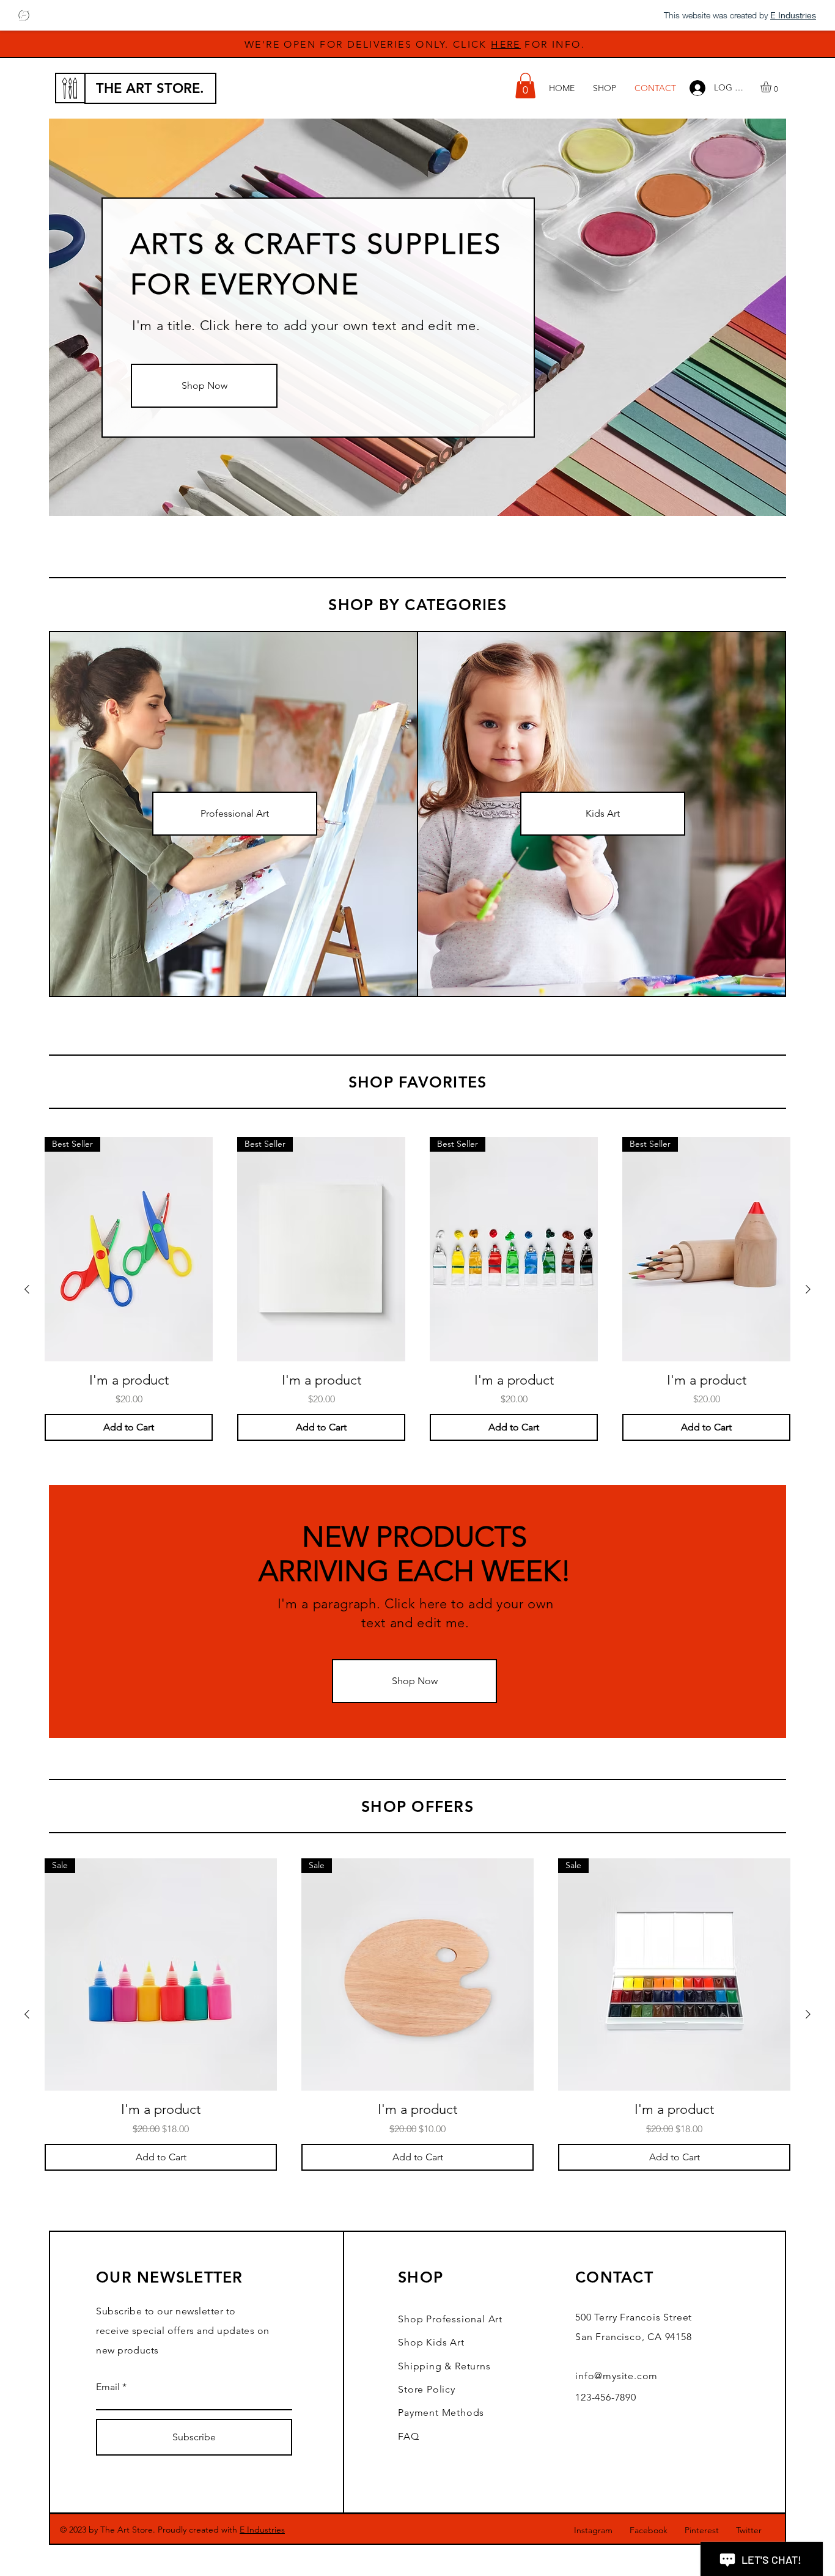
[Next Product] (808, 1289)
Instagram (593, 2530)
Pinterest (702, 2530)
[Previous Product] (27, 1289)
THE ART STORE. (150, 88)
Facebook (649, 2530)
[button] (525, 86)
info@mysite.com (616, 2376)
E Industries (262, 2530)
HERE (506, 44)
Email (108, 2387)
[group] (417, 1289)
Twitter (749, 2530)
